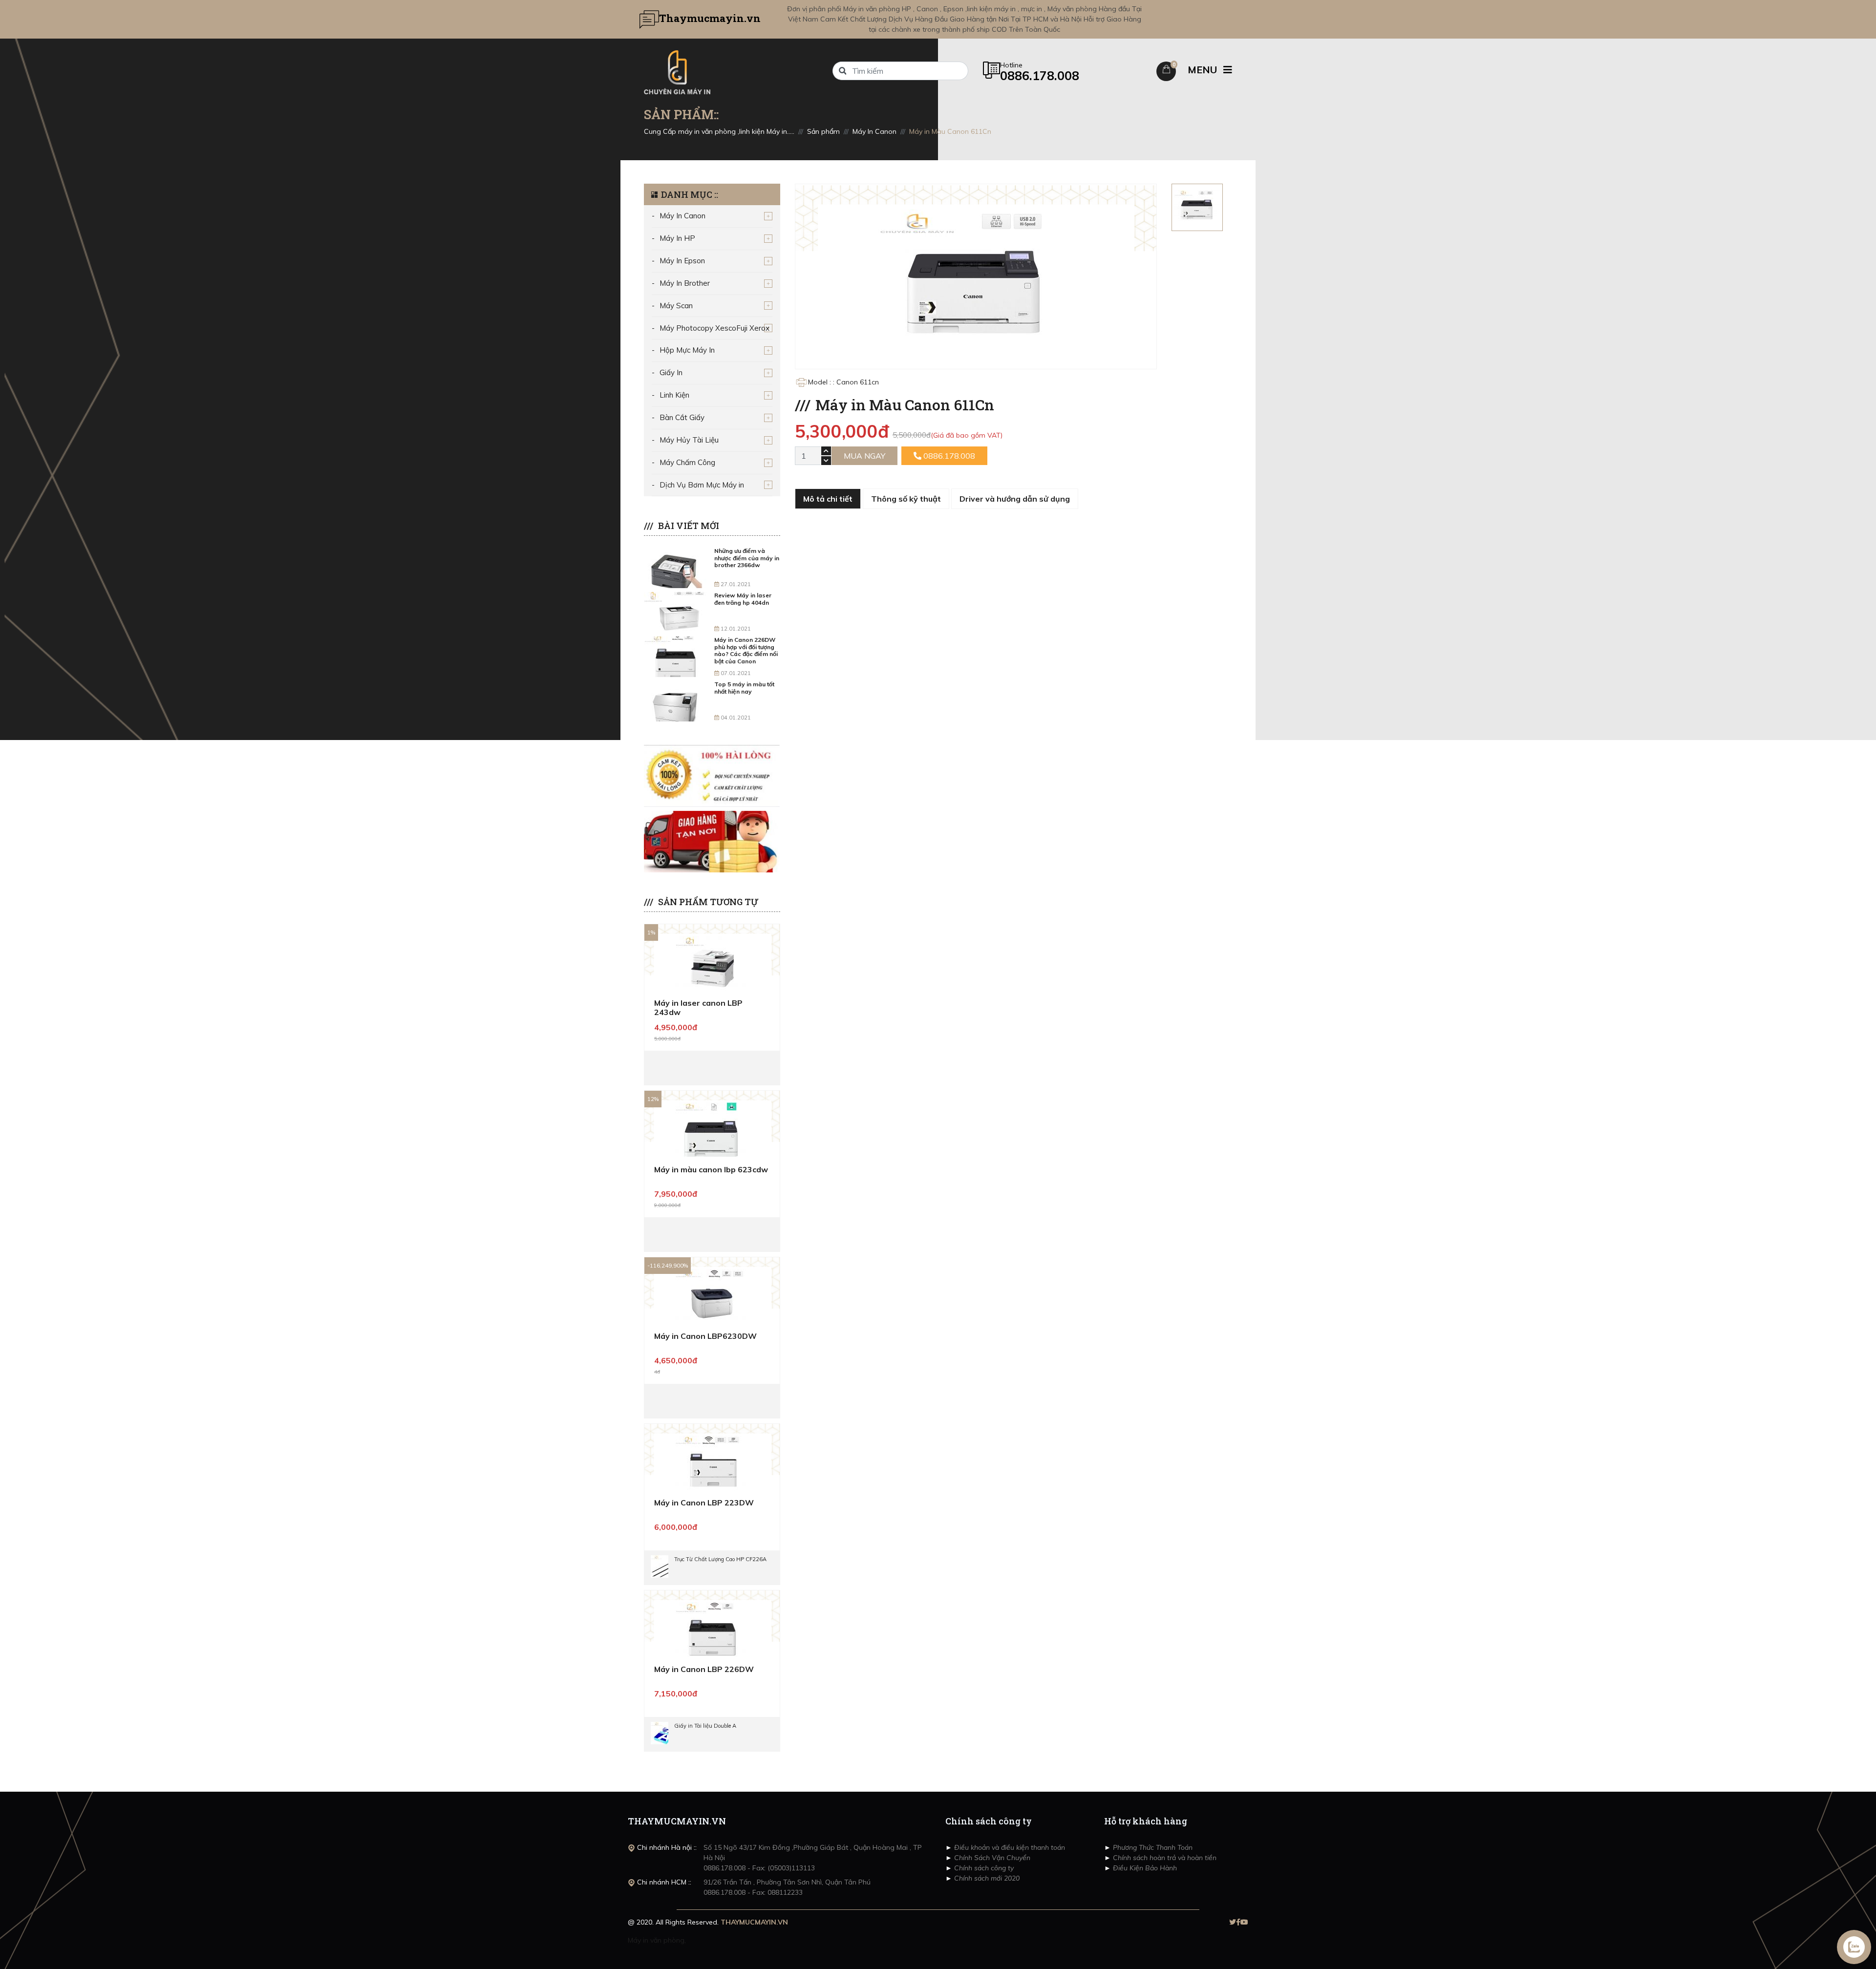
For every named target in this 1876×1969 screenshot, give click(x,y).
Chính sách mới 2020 (986, 1878)
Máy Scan (676, 306)
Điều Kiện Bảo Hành (1144, 1868)
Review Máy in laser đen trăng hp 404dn (743, 599)
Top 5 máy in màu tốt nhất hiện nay (744, 688)
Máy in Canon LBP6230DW (705, 1336)
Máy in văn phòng (656, 1940)
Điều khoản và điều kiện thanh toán (1009, 1847)
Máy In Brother (685, 283)
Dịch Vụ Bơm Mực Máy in (702, 485)
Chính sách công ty (983, 1868)
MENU (1204, 70)
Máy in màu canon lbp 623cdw (711, 1169)
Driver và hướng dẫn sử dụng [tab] (1015, 499)
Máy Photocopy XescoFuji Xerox (714, 328)
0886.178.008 (948, 456)
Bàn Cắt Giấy (682, 417)
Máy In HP (677, 238)
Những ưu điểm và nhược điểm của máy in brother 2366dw (747, 558)
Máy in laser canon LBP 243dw (698, 1007)
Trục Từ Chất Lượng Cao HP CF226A (720, 1559)
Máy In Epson (682, 261)
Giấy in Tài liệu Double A (705, 1726)
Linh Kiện (674, 395)
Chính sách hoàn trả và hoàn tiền (1164, 1858)
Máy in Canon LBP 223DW (704, 1503)
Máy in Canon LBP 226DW (704, 1669)
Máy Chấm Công (687, 462)
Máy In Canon (682, 216)
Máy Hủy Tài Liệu (689, 440)
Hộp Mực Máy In (687, 350)
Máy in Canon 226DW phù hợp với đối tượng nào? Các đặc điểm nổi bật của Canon (746, 650)
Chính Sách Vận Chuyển (991, 1858)
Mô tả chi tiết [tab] (828, 499)
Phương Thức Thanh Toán (1152, 1847)
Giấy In (671, 372)
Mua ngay (864, 456)
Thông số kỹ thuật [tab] (906, 499)
